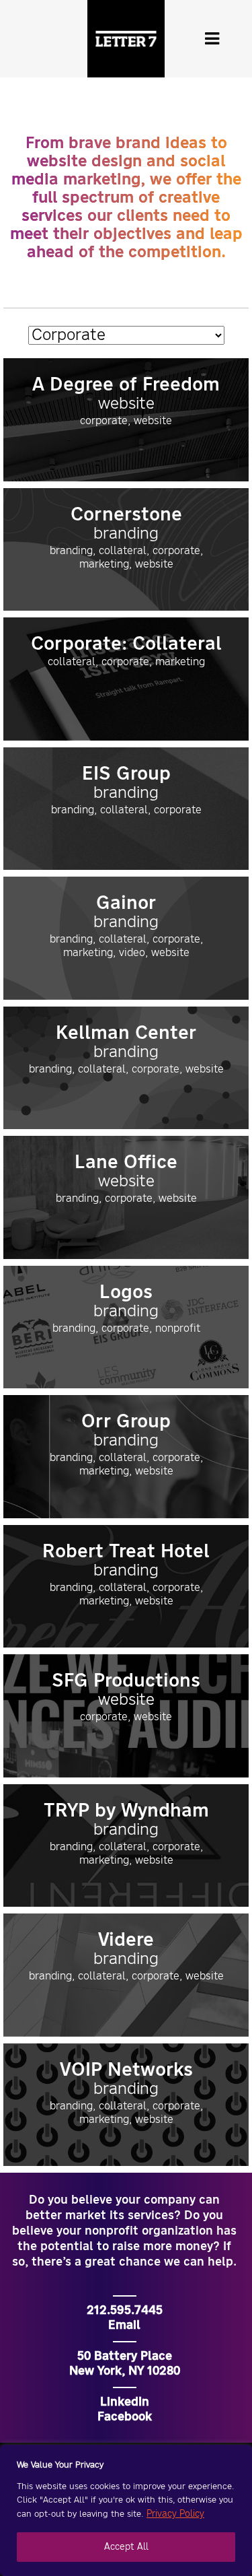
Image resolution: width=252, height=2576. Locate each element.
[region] (126, 2510)
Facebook (125, 2417)
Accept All (126, 2547)
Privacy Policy (175, 2514)
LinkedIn (125, 2402)
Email (124, 2326)
